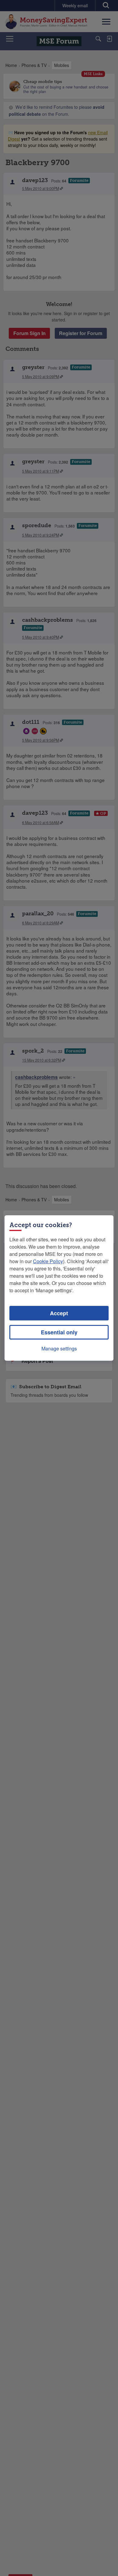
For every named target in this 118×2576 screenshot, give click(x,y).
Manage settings (59, 1348)
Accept (59, 1313)
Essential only (59, 1332)
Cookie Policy (48, 1261)
